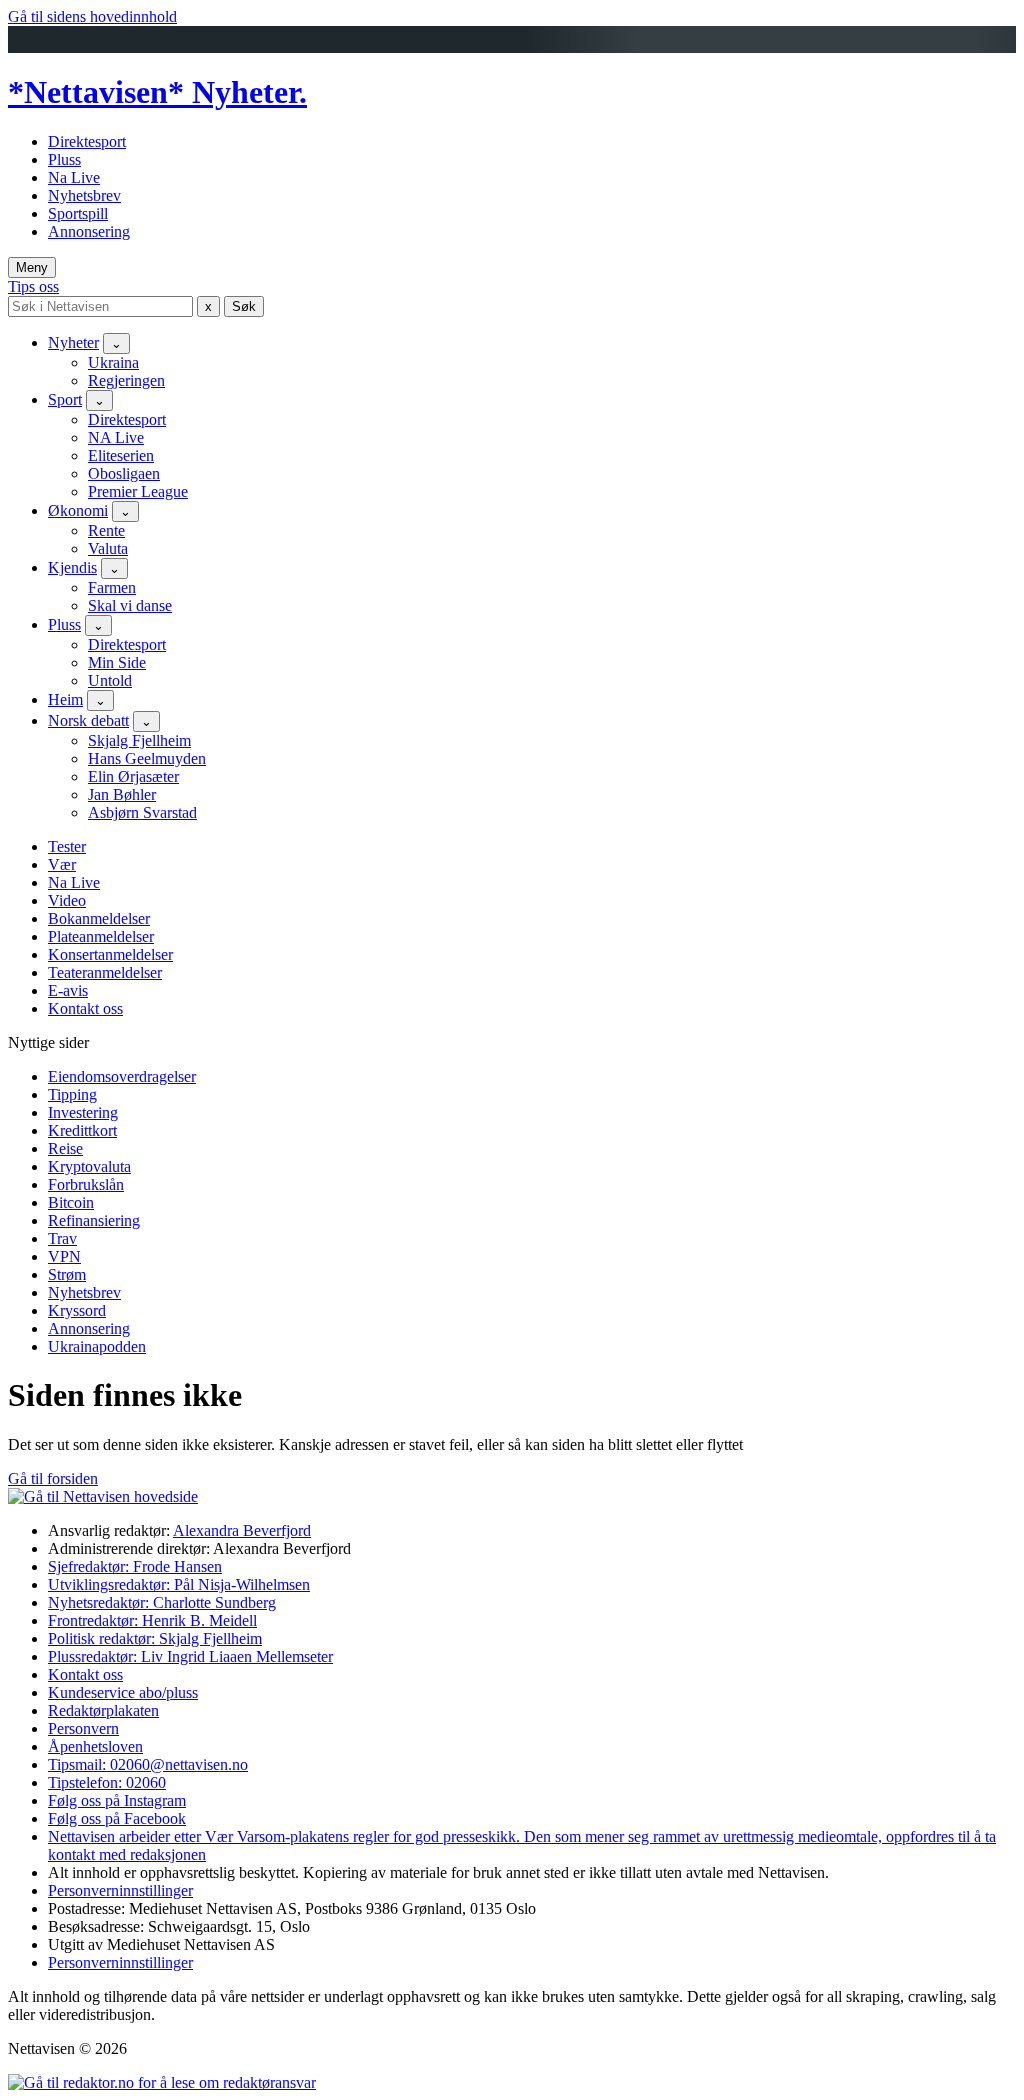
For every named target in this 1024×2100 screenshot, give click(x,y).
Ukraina (113, 362)
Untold (110, 680)
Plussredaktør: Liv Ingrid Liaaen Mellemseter (190, 1656)
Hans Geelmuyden (147, 758)
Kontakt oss (85, 1008)
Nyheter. (249, 92)
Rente (106, 530)
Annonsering (89, 231)
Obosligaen (124, 473)
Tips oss (33, 286)
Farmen (112, 587)
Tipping (72, 1094)
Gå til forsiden (53, 1478)
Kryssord (77, 1310)
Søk (244, 306)
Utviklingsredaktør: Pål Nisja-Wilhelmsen (179, 1584)
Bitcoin (71, 1202)
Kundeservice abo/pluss (123, 1692)
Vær (62, 864)
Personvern (83, 1728)
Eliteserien (121, 455)
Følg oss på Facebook (117, 1818)
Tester (67, 846)
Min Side (117, 662)
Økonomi (78, 510)
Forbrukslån (86, 1184)
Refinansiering (94, 1220)
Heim (65, 699)
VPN (64, 1256)
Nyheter (73, 342)
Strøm (67, 1274)
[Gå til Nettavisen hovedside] (103, 1496)
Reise (65, 1148)
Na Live (74, 177)
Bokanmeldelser (99, 918)
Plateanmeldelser (101, 936)
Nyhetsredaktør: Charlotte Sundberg (162, 1602)
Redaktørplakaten (103, 1710)
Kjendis (72, 567)
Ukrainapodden (97, 1346)
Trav (62, 1238)
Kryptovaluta (89, 1166)
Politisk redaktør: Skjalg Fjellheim (155, 1638)
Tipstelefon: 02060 (107, 1782)
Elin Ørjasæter (133, 776)
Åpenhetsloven (95, 1746)
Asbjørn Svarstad (142, 812)
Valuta (108, 548)
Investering (83, 1112)
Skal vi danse (130, 605)
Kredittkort (82, 1130)
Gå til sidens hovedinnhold (92, 16)
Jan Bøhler (122, 794)
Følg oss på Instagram (117, 1800)
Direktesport (87, 141)
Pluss (64, 159)
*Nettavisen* (100, 92)
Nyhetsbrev (84, 195)
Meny (32, 267)
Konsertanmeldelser (110, 954)
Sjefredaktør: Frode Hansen (135, 1566)
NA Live (116, 437)
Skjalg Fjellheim (139, 740)
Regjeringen (126, 380)
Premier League (138, 491)
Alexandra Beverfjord (242, 1530)
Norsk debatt (88, 720)
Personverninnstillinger (120, 1890)
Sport (65, 399)
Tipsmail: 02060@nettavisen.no (148, 1764)
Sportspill (78, 213)
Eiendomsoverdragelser (122, 1076)
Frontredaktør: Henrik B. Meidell (152, 1620)
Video (67, 900)
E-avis (68, 990)
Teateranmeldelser (105, 972)
